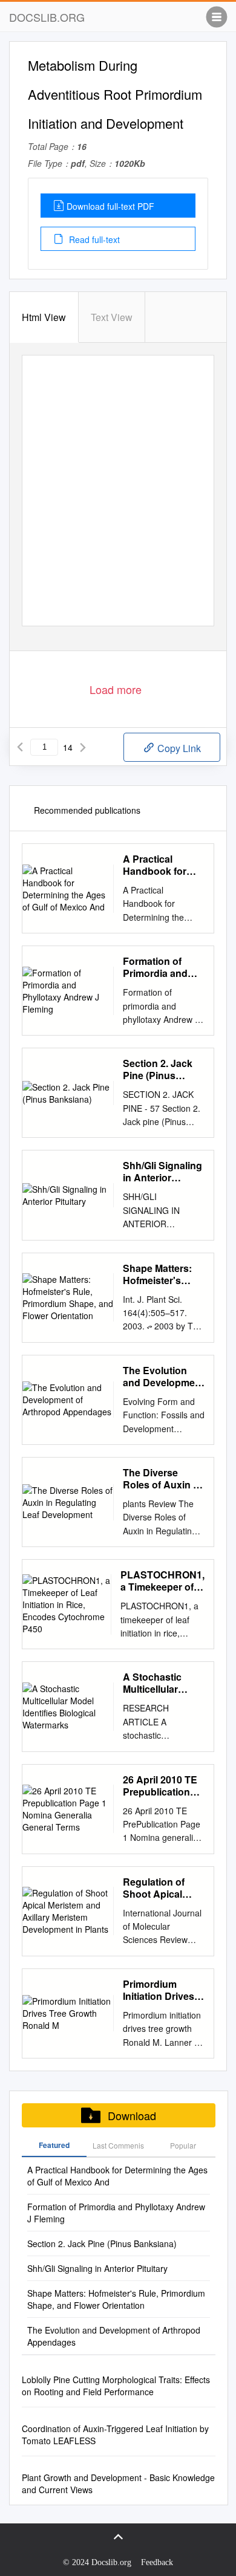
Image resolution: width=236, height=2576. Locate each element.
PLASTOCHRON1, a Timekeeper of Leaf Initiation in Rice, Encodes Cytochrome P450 (162, 1581)
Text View (112, 317)
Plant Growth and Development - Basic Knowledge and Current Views (118, 2484)
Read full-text (93, 239)
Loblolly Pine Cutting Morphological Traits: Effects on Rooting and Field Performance (116, 2386)
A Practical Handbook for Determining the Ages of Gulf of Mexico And (159, 865)
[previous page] (20, 747)
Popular (183, 2145)
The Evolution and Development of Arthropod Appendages (163, 1377)
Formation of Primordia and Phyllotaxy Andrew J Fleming (155, 967)
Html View (44, 317)
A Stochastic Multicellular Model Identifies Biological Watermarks (159, 1683)
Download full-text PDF (110, 206)
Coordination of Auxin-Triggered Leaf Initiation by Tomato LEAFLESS (115, 2435)
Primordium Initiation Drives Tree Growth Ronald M (159, 1990)
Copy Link (178, 748)
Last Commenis (118, 2145)
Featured (54, 2145)
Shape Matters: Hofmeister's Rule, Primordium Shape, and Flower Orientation (163, 1274)
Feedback (157, 2562)
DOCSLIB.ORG (47, 17)
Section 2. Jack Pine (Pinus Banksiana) (158, 1069)
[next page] (83, 747)
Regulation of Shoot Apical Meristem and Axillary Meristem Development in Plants (162, 1888)
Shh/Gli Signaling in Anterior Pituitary (162, 1172)
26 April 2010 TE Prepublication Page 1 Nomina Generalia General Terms (164, 1786)
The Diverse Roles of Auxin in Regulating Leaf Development (162, 1479)
